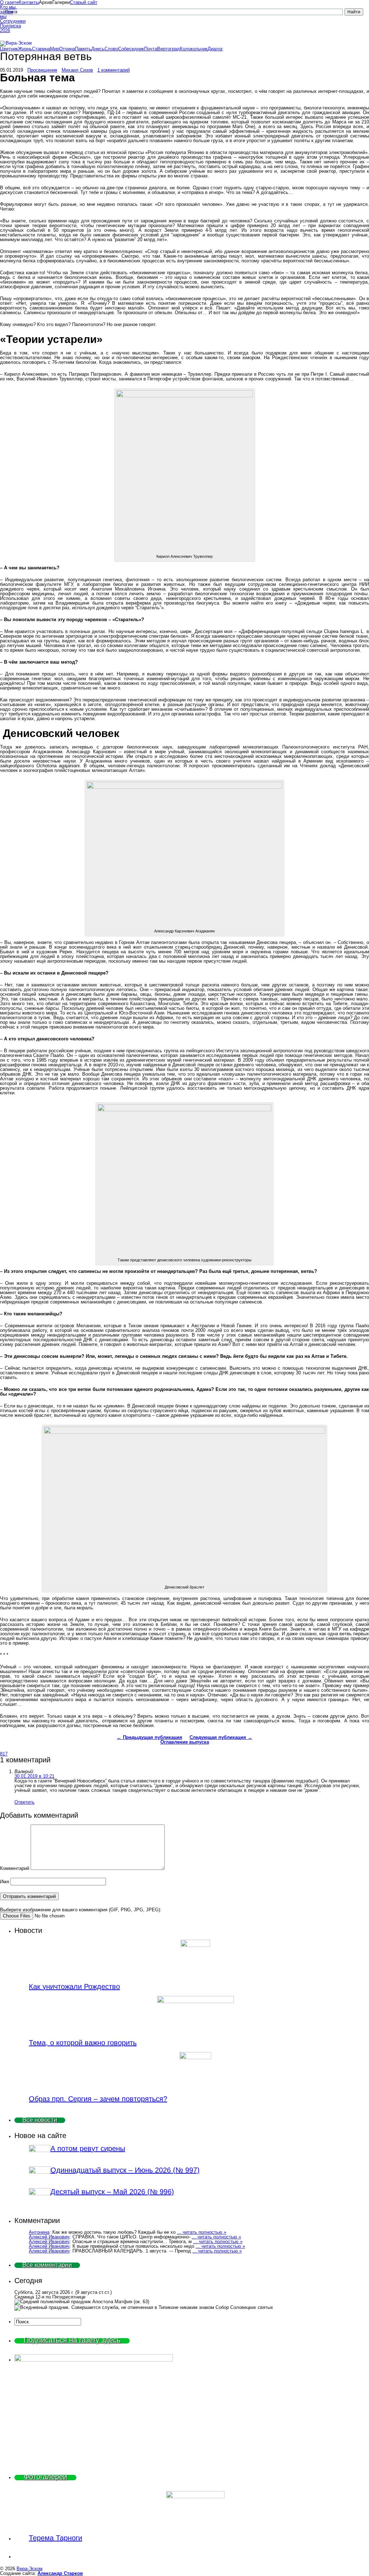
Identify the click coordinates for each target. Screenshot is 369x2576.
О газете (9, 2)
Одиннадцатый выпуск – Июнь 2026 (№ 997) (125, 2170)
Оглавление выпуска (185, 1742)
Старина (41, 49)
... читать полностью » (202, 2232)
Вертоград (168, 49)
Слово (111, 49)
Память (83, 49)
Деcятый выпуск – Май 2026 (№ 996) (112, 2192)
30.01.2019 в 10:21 (34, 1776)
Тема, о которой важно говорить (83, 2043)
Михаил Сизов (77, 70)
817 (4, 1754)
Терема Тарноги (55, 2538)
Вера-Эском (30, 2569)
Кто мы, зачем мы (8, 12)
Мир (55, 49)
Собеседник (131, 49)
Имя (5, 1882)
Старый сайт (84, 2)
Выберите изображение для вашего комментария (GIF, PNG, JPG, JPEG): (81, 1910)
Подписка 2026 (9, 28)
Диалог (215, 49)
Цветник (9, 49)
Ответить (25, 1802)
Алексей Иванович (49, 2237)
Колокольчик (194, 49)
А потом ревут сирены (88, 2148)
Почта (151, 49)
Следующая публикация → (221, 1737)
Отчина (67, 49)
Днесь (98, 49)
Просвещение (42, 70)
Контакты (29, 2)
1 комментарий (114, 70)
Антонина (39, 2232)
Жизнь (25, 49)
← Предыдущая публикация (150, 1737)
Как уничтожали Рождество (74, 1987)
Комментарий (15, 1868)
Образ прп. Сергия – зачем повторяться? (98, 2099)
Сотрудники (9, 21)
